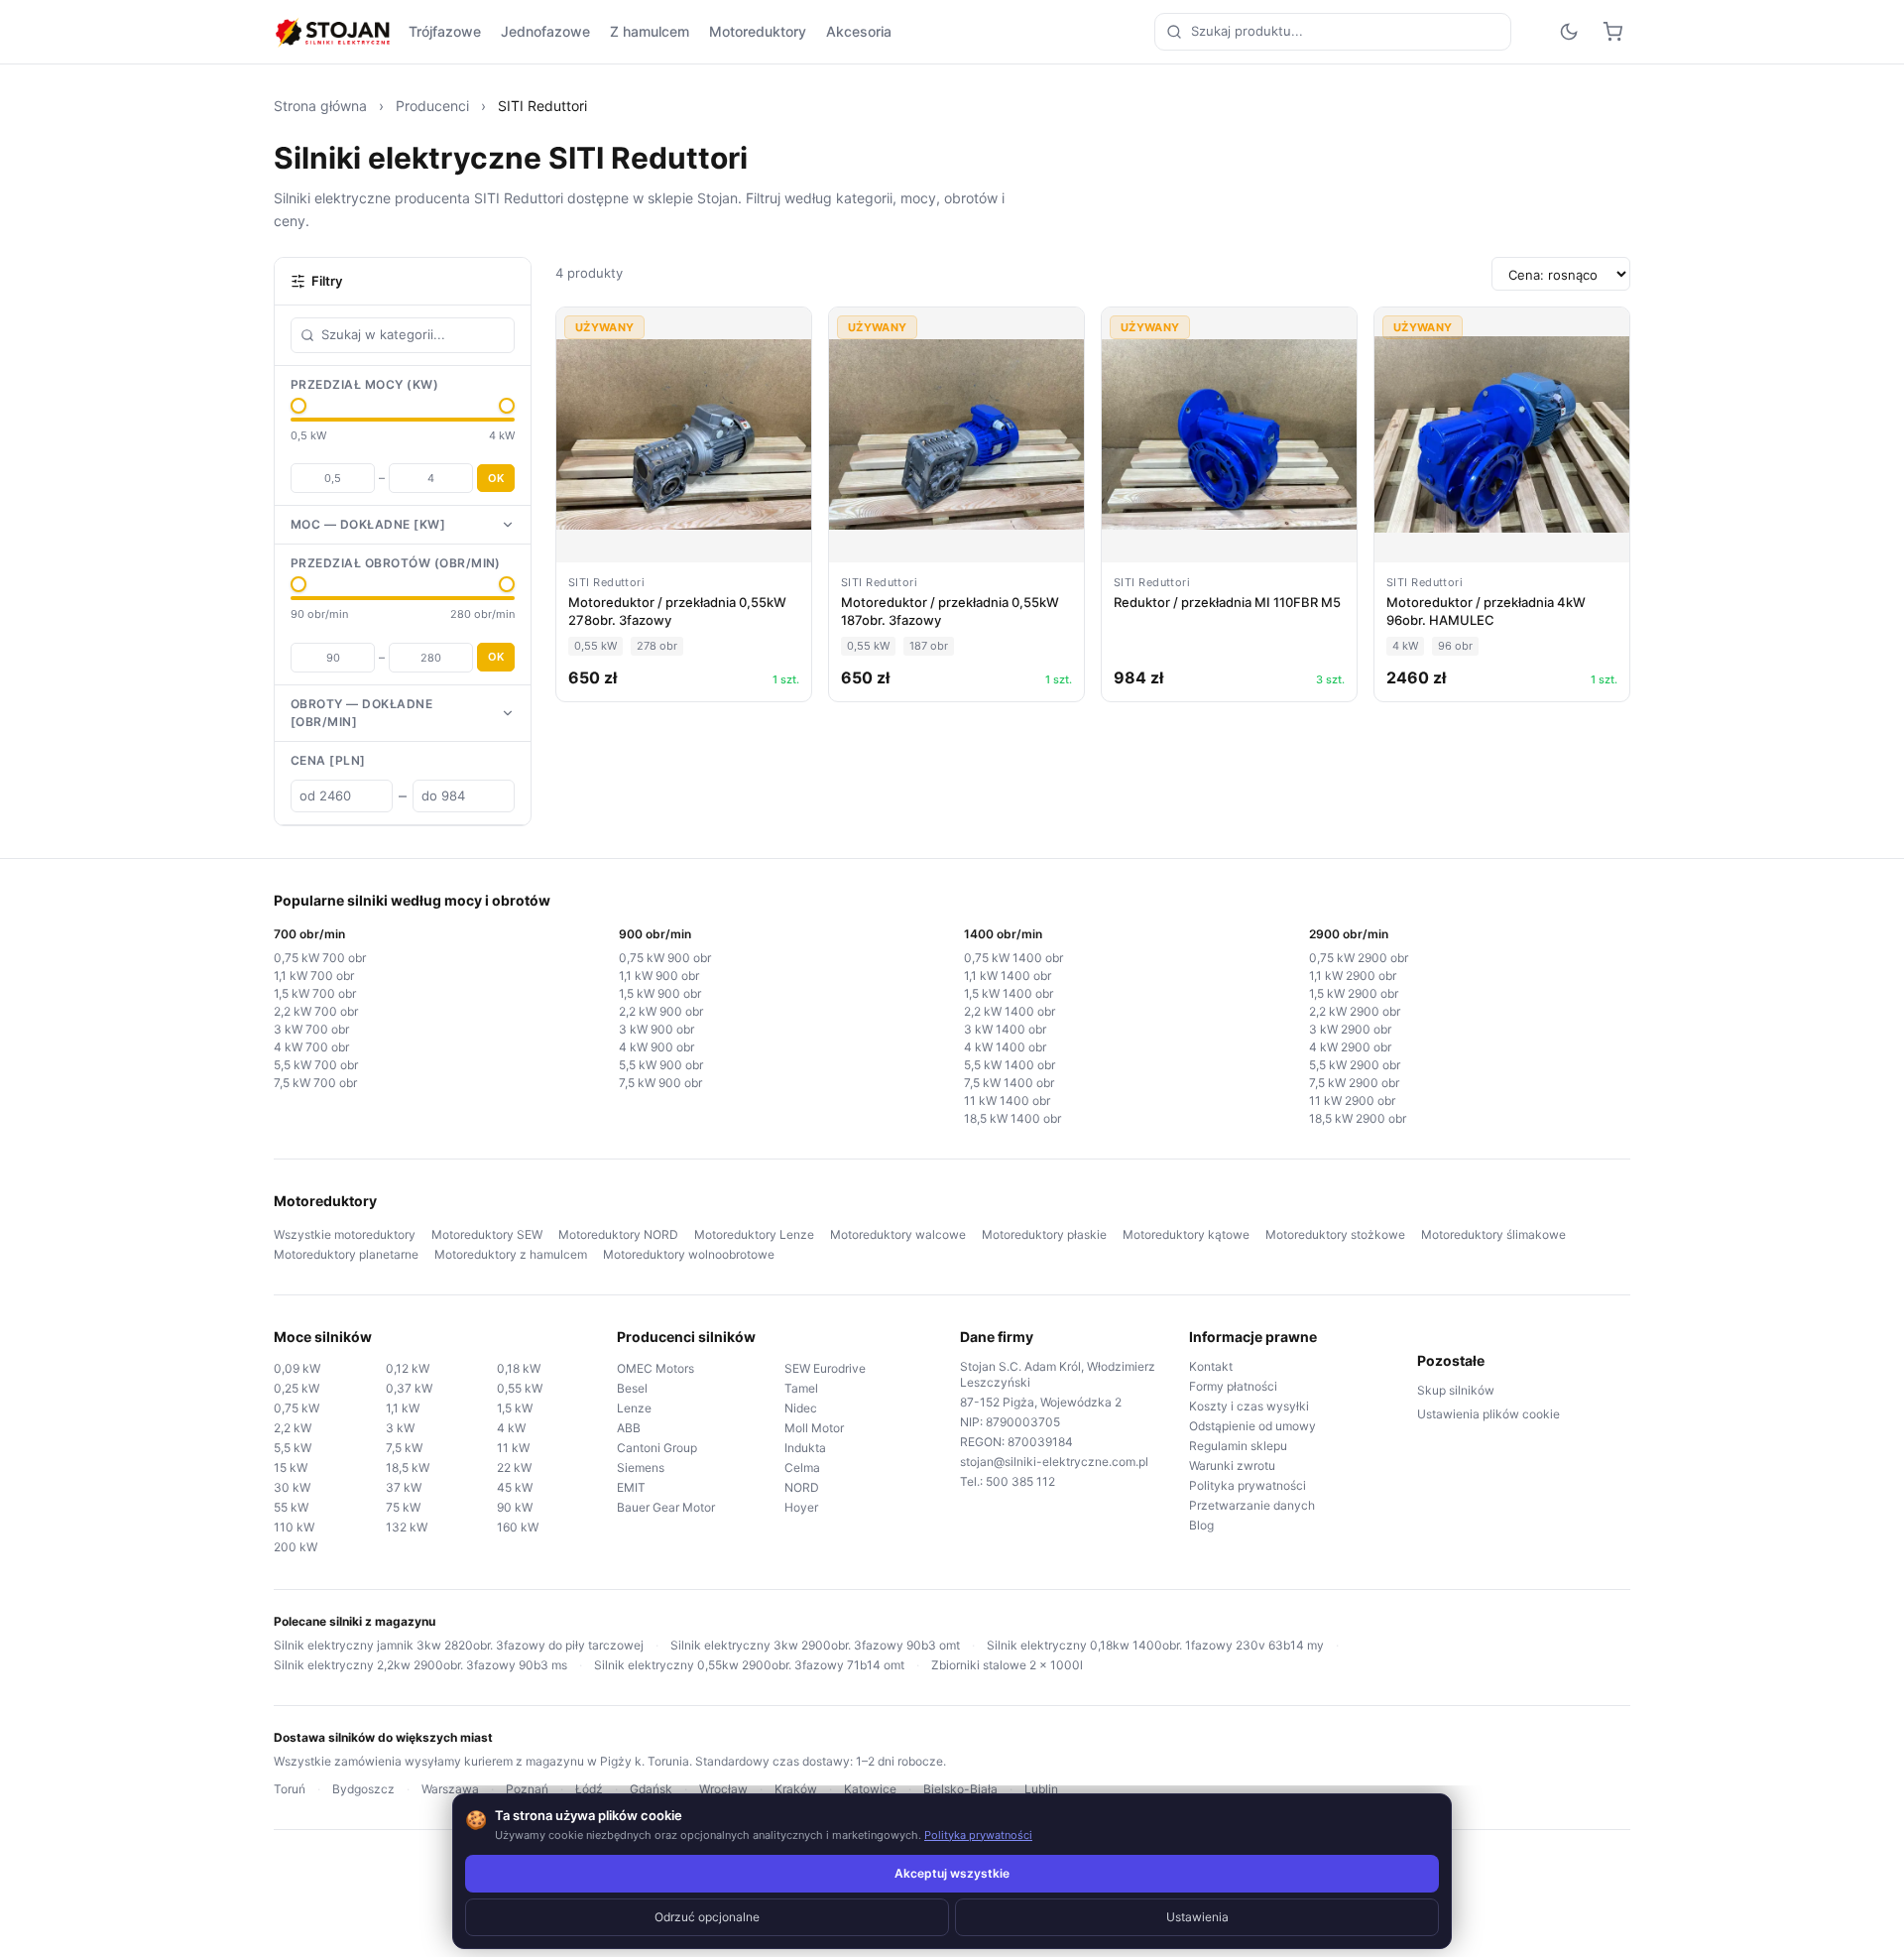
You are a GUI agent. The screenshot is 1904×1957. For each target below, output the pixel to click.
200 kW (296, 1547)
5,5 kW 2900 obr (1355, 1065)
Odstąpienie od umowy (1252, 1426)
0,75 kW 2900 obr (1359, 958)
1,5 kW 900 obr (660, 993)
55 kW (291, 1507)
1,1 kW (403, 1408)
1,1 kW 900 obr (659, 976)
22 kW (514, 1468)
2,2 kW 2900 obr (1355, 1011)
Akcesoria (859, 31)
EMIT (631, 1487)
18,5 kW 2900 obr (1358, 1118)
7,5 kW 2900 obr (1354, 1083)
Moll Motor (814, 1428)
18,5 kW (408, 1468)
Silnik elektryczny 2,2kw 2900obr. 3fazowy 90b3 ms (420, 1665)
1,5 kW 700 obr (315, 993)
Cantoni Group (657, 1448)
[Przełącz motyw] (1569, 32)
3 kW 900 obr (656, 1029)
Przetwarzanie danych (1252, 1505)
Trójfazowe (445, 31)
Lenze (634, 1408)
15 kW (291, 1468)
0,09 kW (297, 1368)
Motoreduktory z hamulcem (511, 1254)
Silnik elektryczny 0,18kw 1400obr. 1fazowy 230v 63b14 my (1155, 1645)
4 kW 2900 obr (1350, 1047)
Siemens (641, 1468)
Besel (632, 1388)
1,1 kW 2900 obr (1353, 976)
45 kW (515, 1487)
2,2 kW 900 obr (661, 1011)
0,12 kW (408, 1368)
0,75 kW (297, 1408)
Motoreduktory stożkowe (1335, 1234)
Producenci (432, 106)
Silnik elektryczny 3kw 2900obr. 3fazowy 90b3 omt (815, 1645)
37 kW (404, 1487)
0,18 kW (519, 1368)
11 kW (513, 1448)
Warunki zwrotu (1232, 1466)
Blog (1201, 1525)
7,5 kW (404, 1448)
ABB (629, 1428)
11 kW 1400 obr (1007, 1101)
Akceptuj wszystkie (952, 1873)
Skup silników (1456, 1390)
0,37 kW (409, 1388)
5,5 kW (293, 1448)
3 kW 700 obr (311, 1029)
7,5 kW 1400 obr (1009, 1083)
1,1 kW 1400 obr (1008, 976)
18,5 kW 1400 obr (1012, 1118)
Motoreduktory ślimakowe (1493, 1234)
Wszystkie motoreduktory (345, 1234)
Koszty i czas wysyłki (1249, 1406)
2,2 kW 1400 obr (1010, 1011)
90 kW (515, 1507)
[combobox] (1333, 32)
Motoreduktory (758, 31)
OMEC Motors (655, 1368)
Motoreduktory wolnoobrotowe (689, 1254)
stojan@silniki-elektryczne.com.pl (1054, 1462)
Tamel (801, 1388)
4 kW (511, 1428)
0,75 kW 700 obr (320, 958)
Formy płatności (1233, 1386)
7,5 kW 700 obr (315, 1083)
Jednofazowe (545, 31)
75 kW (403, 1507)
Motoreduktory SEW (487, 1234)
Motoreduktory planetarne (346, 1254)
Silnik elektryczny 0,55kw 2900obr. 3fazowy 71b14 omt (749, 1665)
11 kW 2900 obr (1352, 1101)
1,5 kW (515, 1408)
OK (496, 478)
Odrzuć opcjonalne (707, 1917)
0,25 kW (297, 1388)
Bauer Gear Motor (666, 1507)
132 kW (407, 1527)
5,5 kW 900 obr (661, 1065)
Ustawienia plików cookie (1488, 1414)
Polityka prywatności (1248, 1485)
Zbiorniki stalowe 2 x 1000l (1007, 1665)
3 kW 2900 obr (1350, 1029)
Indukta (805, 1448)
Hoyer (801, 1507)
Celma (802, 1468)
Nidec (801, 1408)
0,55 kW (520, 1388)
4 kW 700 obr (311, 1047)
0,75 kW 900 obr (665, 958)
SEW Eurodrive (825, 1368)
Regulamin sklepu (1238, 1446)
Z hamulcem (650, 31)
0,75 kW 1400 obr (1013, 958)
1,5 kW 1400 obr (1009, 993)
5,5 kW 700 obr (316, 1065)
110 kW (294, 1527)
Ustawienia (1197, 1917)
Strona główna (320, 106)
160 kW (518, 1527)
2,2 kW (293, 1428)
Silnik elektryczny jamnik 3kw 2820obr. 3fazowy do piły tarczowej (459, 1645)
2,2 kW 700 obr (316, 1011)
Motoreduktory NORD (618, 1234)
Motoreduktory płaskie (1044, 1234)
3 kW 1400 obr (1005, 1029)
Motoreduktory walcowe (898, 1234)
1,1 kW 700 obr (314, 976)
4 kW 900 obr (656, 1047)
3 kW (400, 1428)
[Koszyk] (1612, 32)
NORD (802, 1487)
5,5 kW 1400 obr (1010, 1065)
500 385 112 (1020, 1481)
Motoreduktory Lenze (754, 1234)
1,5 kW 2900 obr (1354, 993)
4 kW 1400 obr (1005, 1047)
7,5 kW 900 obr (660, 1083)
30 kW (292, 1487)
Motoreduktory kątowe (1186, 1234)
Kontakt (1211, 1366)
